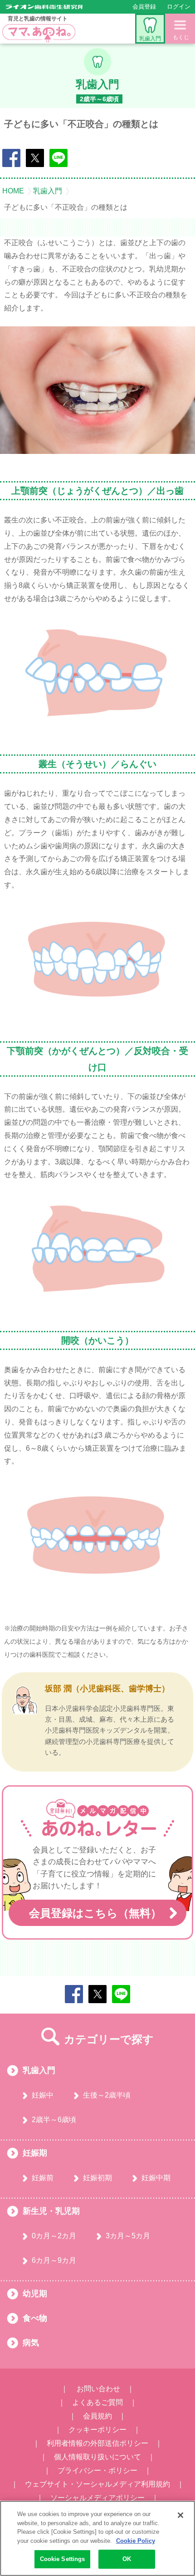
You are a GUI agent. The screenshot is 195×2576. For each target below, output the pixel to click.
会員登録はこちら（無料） (95, 1913)
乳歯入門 (150, 39)
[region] (97, 2538)
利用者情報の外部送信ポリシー (97, 2443)
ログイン (179, 7)
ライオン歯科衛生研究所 (44, 7)
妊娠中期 (156, 2178)
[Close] (180, 2515)
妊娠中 (43, 2095)
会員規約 (97, 2416)
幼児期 (35, 2294)
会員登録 (144, 7)
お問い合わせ (98, 2389)
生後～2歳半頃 (107, 2095)
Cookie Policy (136, 2541)
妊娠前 (43, 2178)
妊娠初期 (97, 2178)
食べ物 (35, 2318)
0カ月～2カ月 (54, 2236)
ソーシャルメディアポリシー (97, 2498)
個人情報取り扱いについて (97, 2457)
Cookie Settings (63, 2559)
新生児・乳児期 (51, 2211)
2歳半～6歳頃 (54, 2120)
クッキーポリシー (97, 2430)
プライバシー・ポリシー (97, 2470)
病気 (31, 2343)
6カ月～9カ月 (54, 2260)
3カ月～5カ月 (128, 2236)
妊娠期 (35, 2153)
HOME (13, 191)
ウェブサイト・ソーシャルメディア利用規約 (97, 2484)
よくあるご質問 (97, 2402)
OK (127, 2559)
